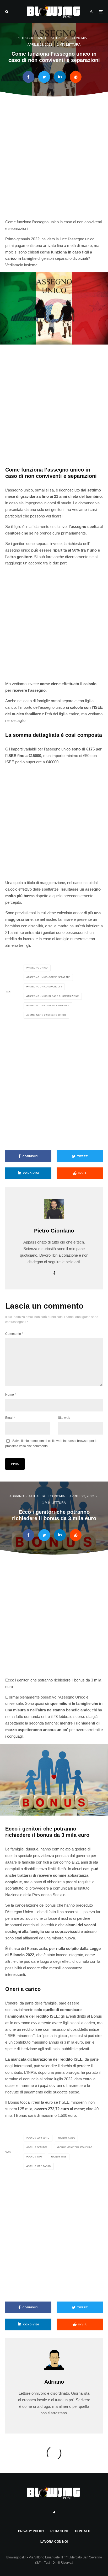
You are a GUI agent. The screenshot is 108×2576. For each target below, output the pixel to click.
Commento (14, 1334)
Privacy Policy (31, 2531)
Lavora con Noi (54, 2542)
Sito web (64, 1418)
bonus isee (59, 2157)
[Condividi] (28, 77)
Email (10, 1418)
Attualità (59, 38)
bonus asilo (67, 2138)
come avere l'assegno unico (47, 1015)
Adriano (17, 1496)
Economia (78, 38)
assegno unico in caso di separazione (53, 996)
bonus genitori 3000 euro (75, 2147)
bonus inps (35, 2157)
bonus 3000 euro (39, 2138)
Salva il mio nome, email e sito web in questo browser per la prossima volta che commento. (51, 1443)
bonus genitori (38, 2147)
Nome (11, 1395)
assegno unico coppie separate (49, 977)
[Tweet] (44, 77)
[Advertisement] (54, 161)
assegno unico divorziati (45, 987)
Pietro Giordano (31, 38)
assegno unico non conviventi (48, 1006)
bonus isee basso (39, 2166)
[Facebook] (54, 2513)
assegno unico (38, 968)
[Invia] (76, 77)
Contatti (83, 2531)
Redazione (60, 2531)
